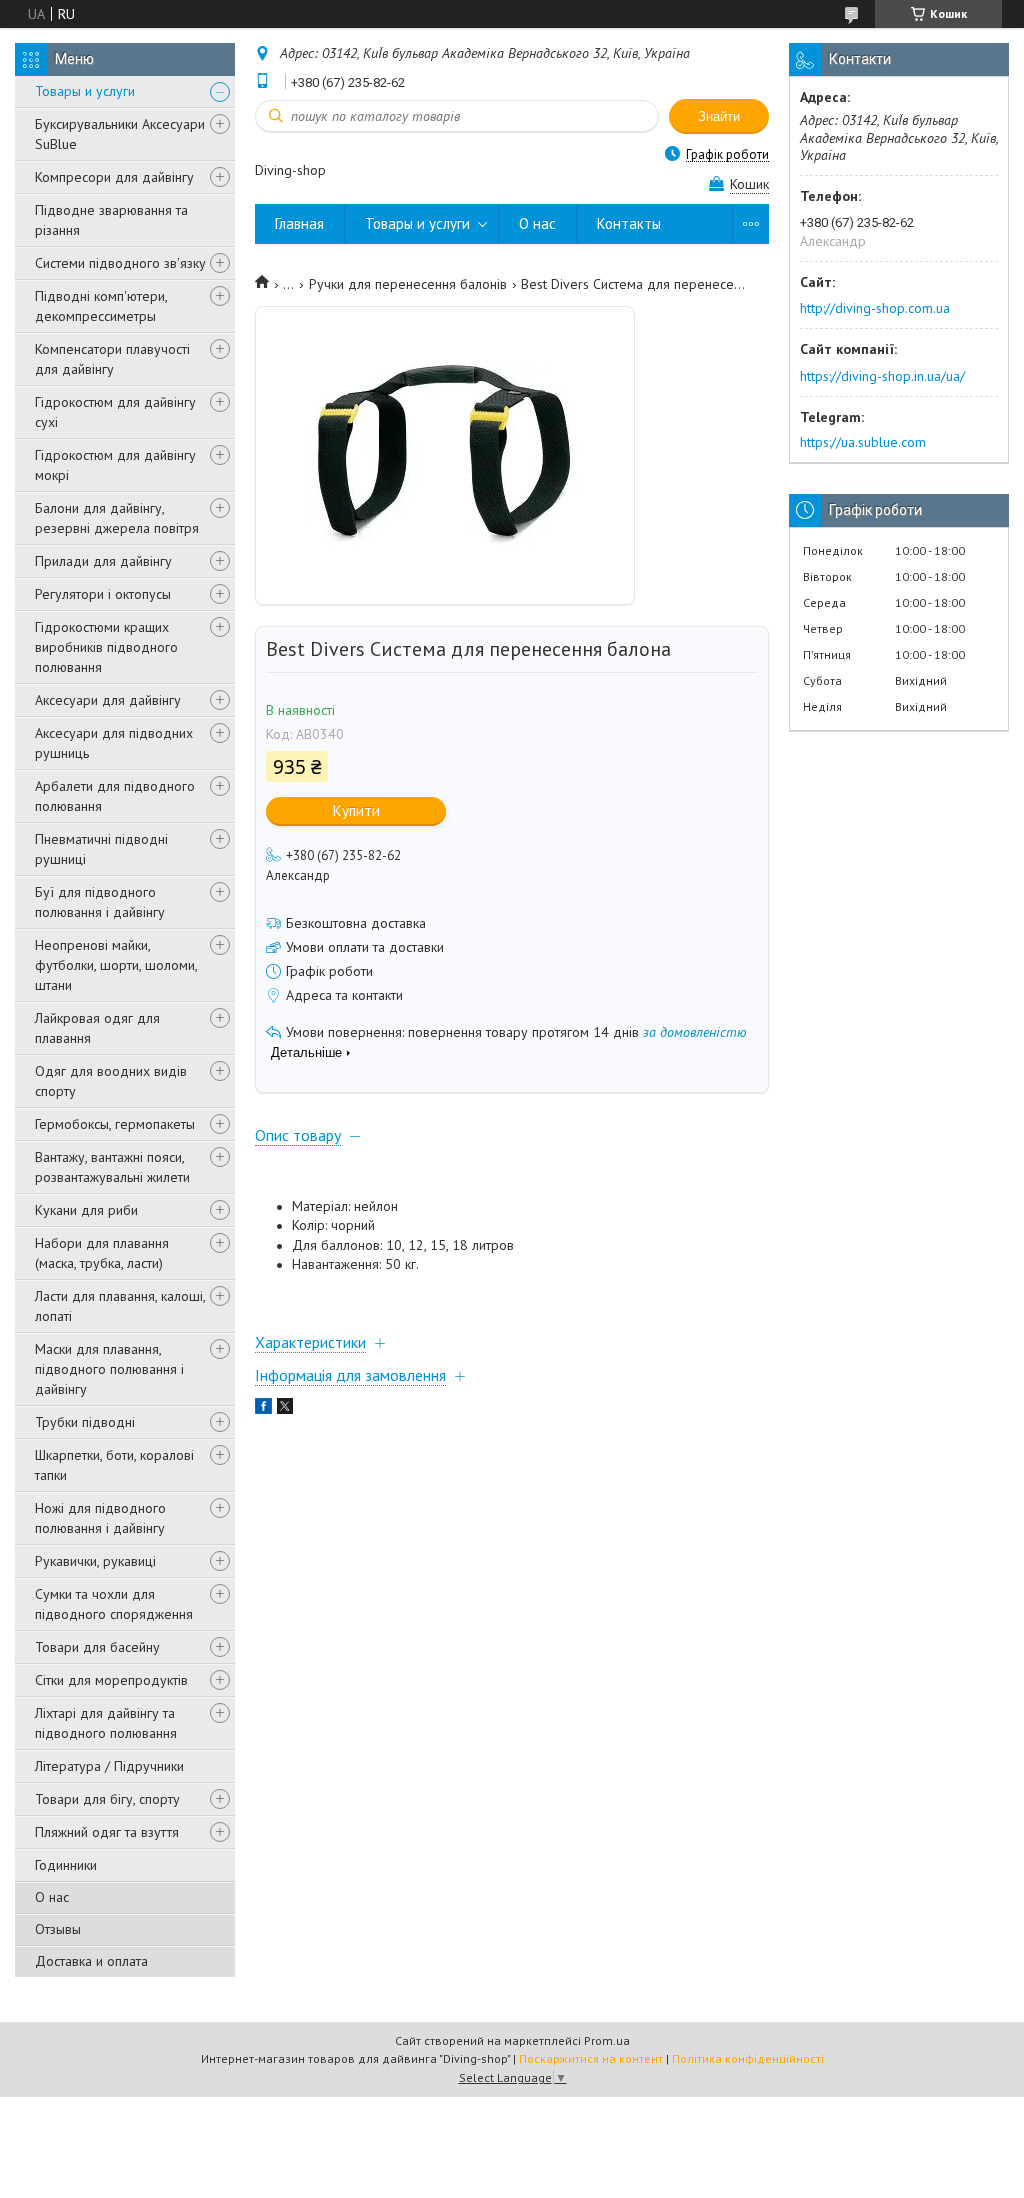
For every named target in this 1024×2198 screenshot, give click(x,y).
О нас (52, 1897)
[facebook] (263, 1409)
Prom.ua (607, 2040)
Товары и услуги (85, 91)
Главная (299, 223)
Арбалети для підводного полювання (115, 796)
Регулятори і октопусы (103, 594)
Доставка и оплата (91, 1961)
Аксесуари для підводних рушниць (114, 743)
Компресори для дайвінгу (114, 177)
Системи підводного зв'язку (120, 263)
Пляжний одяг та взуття (107, 1832)
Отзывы (58, 1929)
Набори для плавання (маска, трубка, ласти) (102, 1253)
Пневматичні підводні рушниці (101, 849)
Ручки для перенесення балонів (408, 284)
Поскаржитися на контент (591, 2058)
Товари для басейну (97, 1647)
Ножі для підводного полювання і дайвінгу (100, 1518)
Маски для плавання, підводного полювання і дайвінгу (109, 1369)
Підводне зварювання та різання (111, 220)
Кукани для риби (86, 1210)
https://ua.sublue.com (863, 442)
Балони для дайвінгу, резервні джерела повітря (117, 518)
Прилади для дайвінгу (103, 561)
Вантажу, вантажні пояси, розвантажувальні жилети (112, 1167)
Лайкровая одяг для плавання (97, 1028)
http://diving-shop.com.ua (875, 308)
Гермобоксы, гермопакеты (115, 1124)
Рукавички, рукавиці (95, 1561)
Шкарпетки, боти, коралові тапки (114, 1465)
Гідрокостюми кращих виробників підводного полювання (106, 647)
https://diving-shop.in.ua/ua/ (882, 376)
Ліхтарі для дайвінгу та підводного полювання (106, 1723)
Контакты (629, 223)
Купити (356, 810)
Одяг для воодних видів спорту (111, 1081)
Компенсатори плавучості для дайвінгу (112, 359)
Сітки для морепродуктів (111, 1680)
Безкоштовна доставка (356, 923)
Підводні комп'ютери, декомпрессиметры (101, 306)
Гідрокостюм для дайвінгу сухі (115, 412)
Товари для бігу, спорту (107, 1799)
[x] (285, 1409)
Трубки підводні (85, 1422)
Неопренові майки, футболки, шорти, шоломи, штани (116, 965)
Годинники (66, 1865)
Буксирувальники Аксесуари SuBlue (120, 134)
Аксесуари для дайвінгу (108, 700)
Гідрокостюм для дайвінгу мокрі (115, 465)
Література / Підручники (109, 1766)
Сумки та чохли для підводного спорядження (114, 1604)
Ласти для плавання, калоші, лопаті (120, 1306)
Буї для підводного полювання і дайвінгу (100, 902)
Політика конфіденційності (748, 2058)
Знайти (719, 116)
